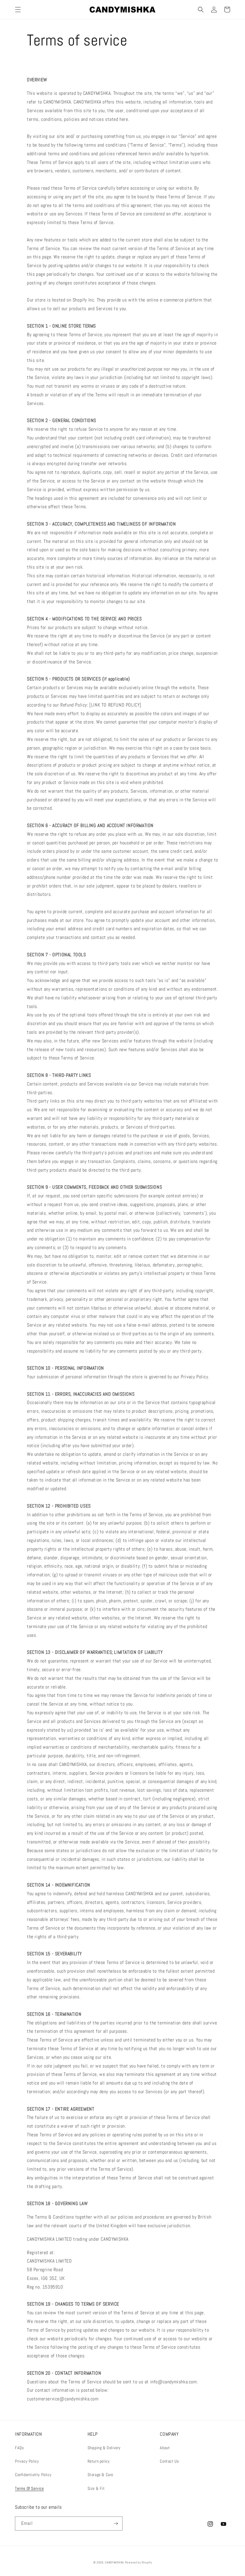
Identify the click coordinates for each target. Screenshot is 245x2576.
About (165, 2448)
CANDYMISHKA (114, 2562)
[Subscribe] (116, 2524)
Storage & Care (100, 2475)
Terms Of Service (29, 2488)
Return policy (99, 2461)
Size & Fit (96, 2488)
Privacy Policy (27, 2461)
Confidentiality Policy (33, 2475)
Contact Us (169, 2461)
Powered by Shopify (139, 2562)
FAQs (19, 2448)
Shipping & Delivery (104, 2448)
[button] (18, 10)
